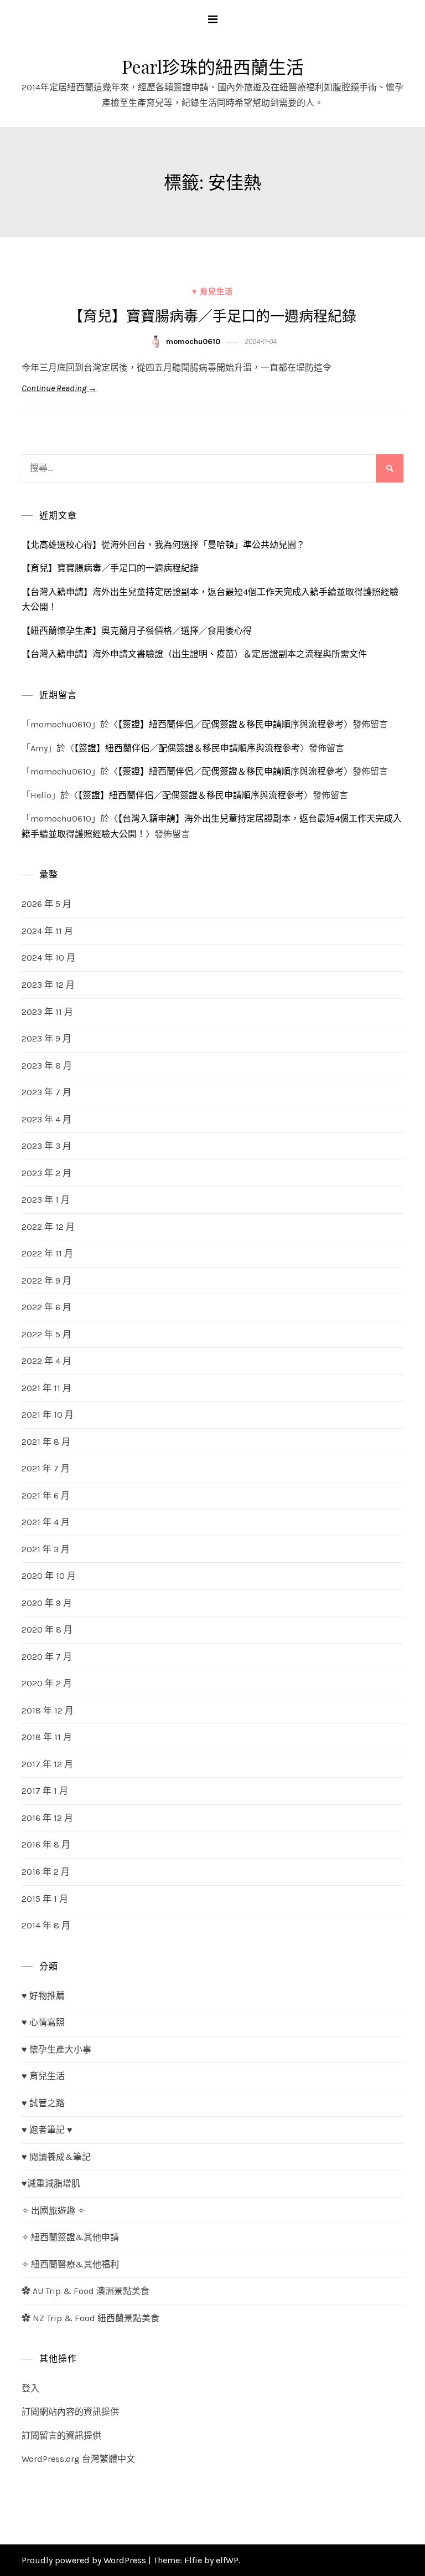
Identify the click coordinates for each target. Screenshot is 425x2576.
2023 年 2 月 (46, 1173)
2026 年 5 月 (46, 904)
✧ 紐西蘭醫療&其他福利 (70, 2264)
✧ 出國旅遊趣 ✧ (53, 2211)
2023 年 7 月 (46, 1092)
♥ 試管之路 (43, 2103)
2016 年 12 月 (47, 1818)
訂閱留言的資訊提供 (61, 2436)
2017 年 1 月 (45, 1791)
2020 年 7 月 (47, 1657)
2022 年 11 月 (47, 1253)
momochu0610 (193, 342)
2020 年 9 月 (47, 1603)
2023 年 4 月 (46, 1119)
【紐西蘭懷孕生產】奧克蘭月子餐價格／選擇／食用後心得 (137, 631)
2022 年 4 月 (46, 1361)
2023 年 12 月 (48, 985)
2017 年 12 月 (47, 1764)
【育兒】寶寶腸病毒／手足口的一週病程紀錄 (212, 315)
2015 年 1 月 (45, 1899)
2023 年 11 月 (47, 1012)
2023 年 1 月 (46, 1200)
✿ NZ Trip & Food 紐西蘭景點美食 (90, 2318)
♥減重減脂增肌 (51, 2184)
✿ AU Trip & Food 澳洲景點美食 (85, 2291)
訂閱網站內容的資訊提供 (70, 2412)
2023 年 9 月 (46, 1038)
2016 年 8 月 (46, 1844)
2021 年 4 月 (46, 1522)
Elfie (193, 2560)
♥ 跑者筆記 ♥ (47, 2130)
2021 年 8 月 (46, 1442)
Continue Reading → (59, 388)
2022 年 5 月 (46, 1334)
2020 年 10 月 (49, 1576)
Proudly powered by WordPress (85, 2560)
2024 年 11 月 (47, 931)
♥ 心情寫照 (43, 2022)
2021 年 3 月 (46, 1549)
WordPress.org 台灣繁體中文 (78, 2459)
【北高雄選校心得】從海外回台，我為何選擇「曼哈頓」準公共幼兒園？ (163, 545)
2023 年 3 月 (46, 1146)
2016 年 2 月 (46, 1872)
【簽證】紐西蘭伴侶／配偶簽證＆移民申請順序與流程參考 (231, 724)
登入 (30, 2388)
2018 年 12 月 (48, 1710)
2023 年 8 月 (47, 1066)
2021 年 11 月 (46, 1388)
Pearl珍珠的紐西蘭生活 (213, 66)
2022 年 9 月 (46, 1281)
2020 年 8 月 (47, 1630)
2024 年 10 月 (48, 958)
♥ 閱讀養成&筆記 (56, 2157)
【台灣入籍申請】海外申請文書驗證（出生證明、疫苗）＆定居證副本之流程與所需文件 (194, 654)
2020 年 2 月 (47, 1683)
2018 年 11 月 (47, 1737)
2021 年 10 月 (48, 1415)
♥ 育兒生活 (212, 292)
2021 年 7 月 (46, 1468)
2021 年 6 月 (46, 1495)
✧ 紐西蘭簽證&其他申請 (70, 2237)
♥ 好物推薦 (43, 1996)
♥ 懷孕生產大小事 (56, 2049)
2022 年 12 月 (48, 1227)
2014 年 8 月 (46, 1925)
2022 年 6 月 (46, 1307)
